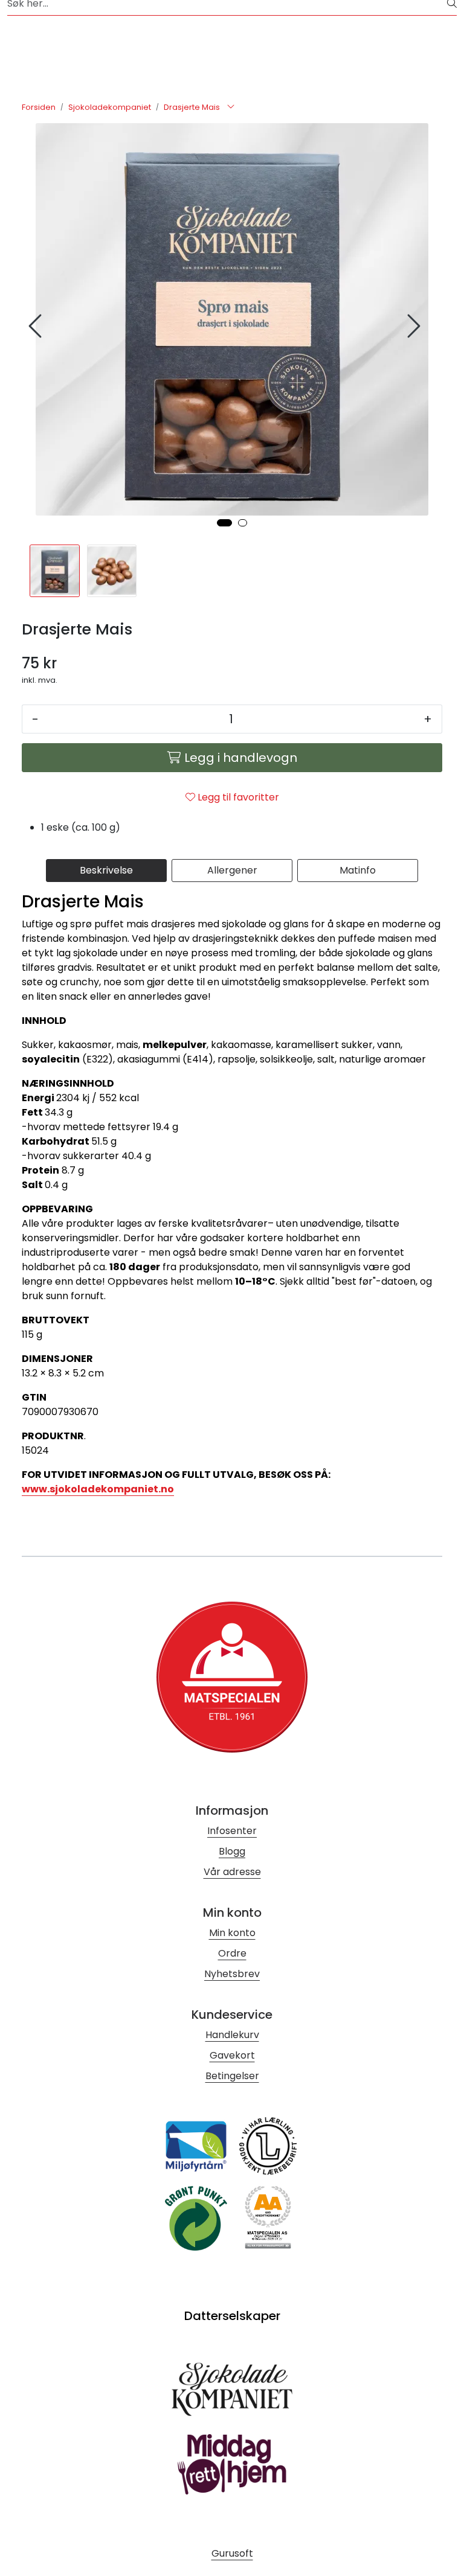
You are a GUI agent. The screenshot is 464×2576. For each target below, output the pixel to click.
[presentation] (37, 326)
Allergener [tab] (232, 870)
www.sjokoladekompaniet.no (98, 1489)
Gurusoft (232, 2553)
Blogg (232, 1851)
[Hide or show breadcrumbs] (231, 107)
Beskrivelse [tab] (106, 870)
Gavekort (232, 2055)
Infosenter (232, 1831)
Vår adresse (232, 1872)
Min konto (232, 1933)
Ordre (232, 1953)
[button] (224, 523)
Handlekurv (232, 2035)
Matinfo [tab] (358, 870)
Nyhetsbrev (232, 1974)
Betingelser (232, 2076)
